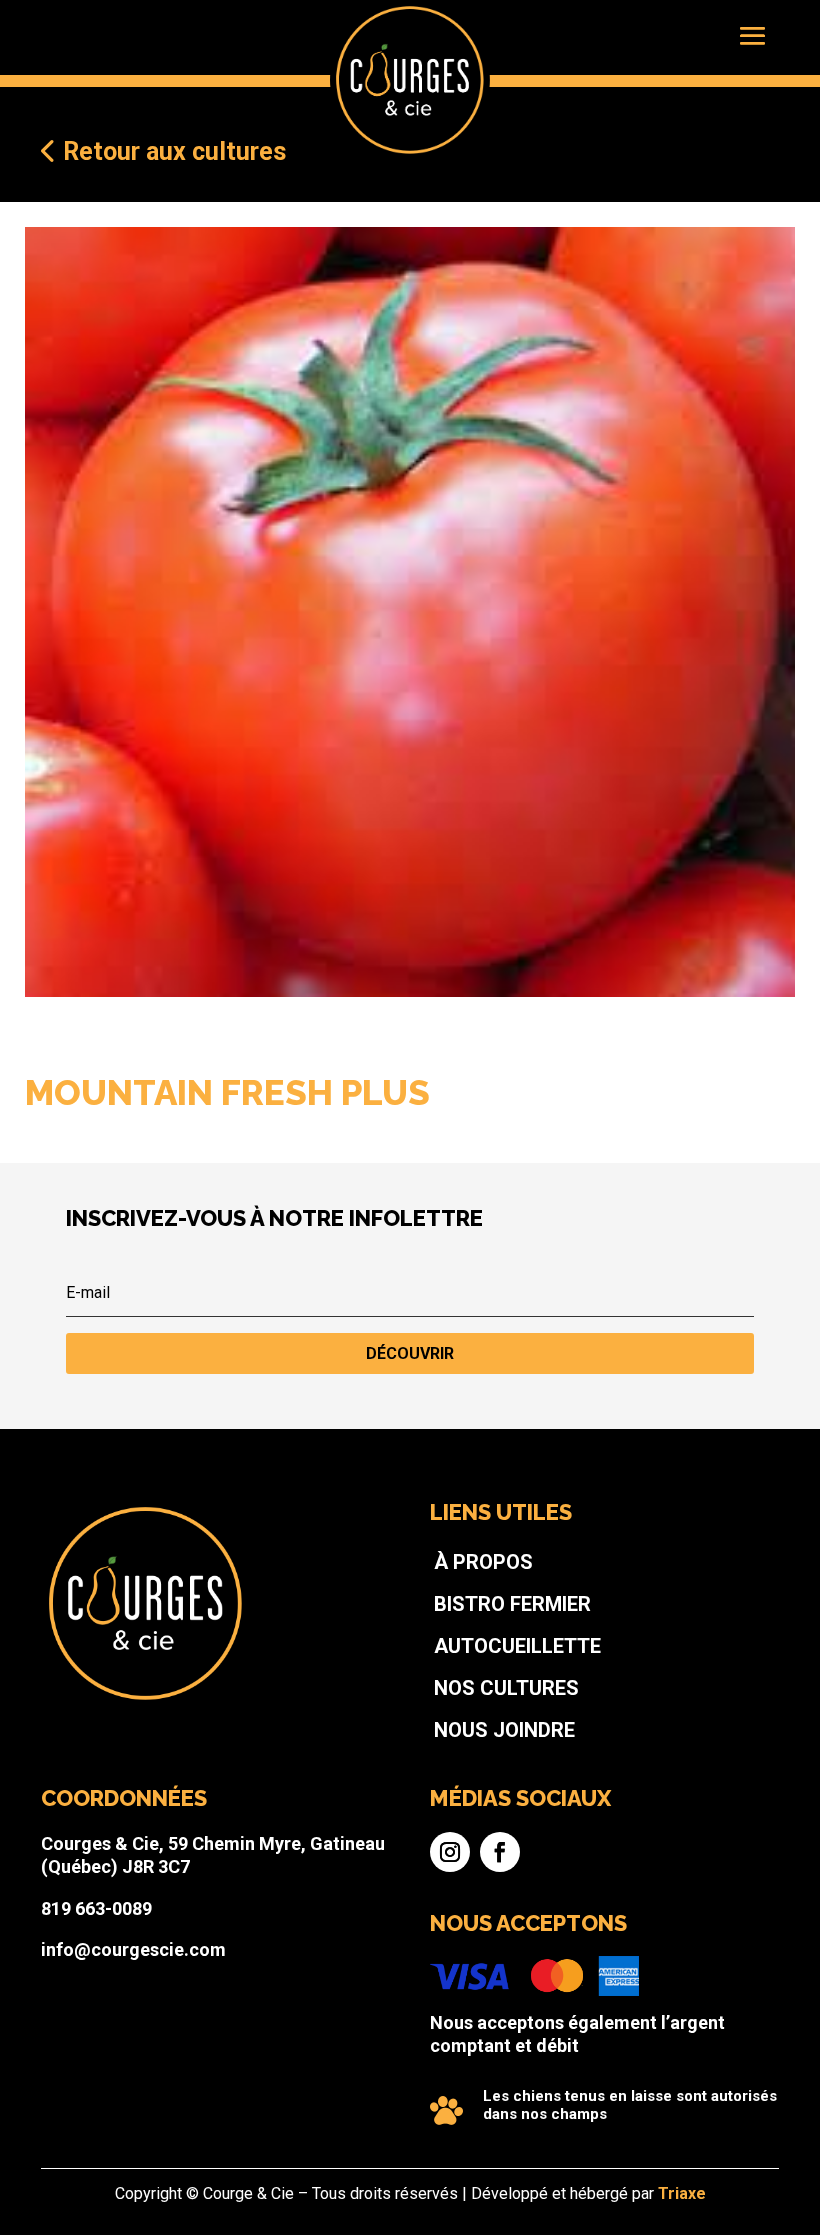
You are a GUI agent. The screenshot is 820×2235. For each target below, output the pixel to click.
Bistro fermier (512, 1604)
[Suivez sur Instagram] (450, 1852)
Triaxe (682, 2193)
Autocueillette (517, 1646)
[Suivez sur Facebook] (500, 1852)
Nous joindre (504, 1730)
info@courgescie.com (133, 1949)
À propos (483, 1562)
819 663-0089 (96, 1908)
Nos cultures (506, 1688)
